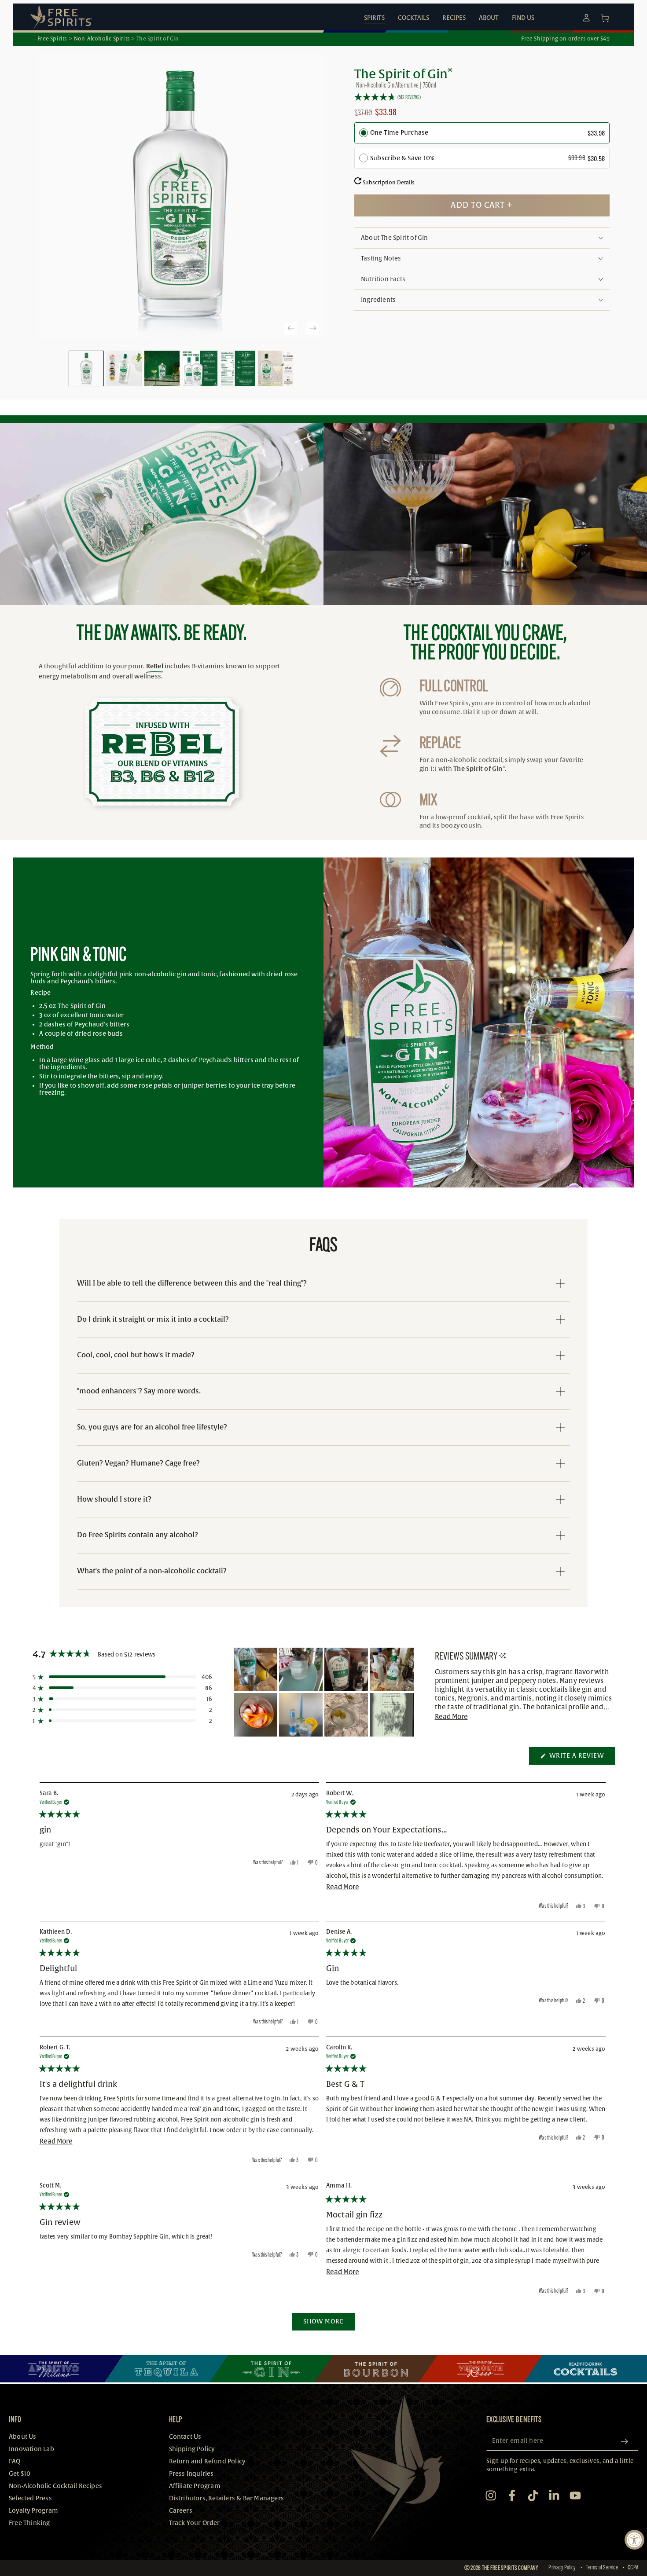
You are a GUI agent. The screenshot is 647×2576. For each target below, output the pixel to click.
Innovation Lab (31, 2449)
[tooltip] (502, 1656)
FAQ (15, 2461)
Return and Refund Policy (207, 2461)
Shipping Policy (192, 2449)
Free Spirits (52, 39)
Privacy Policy (562, 2568)
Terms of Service (602, 2568)
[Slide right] (312, 328)
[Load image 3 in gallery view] (162, 368)
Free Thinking (29, 2523)
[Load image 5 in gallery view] (238, 368)
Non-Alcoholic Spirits (102, 39)
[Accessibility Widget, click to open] (634, 2540)
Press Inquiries (191, 2474)
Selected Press (30, 2498)
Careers (181, 2511)
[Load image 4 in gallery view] (200, 368)
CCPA (633, 2568)
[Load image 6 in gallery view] (276, 368)
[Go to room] (62, 2369)
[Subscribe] (628, 2441)
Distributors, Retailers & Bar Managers (227, 2498)
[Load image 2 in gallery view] (124, 368)
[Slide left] (290, 328)
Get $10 (20, 2474)
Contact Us (185, 2437)
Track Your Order (195, 2523)
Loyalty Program (33, 2511)
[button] (482, 97)
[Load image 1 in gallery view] (86, 368)
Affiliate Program (195, 2486)
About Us (23, 2437)
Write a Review (581, 1758)
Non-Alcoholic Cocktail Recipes (55, 2486)
